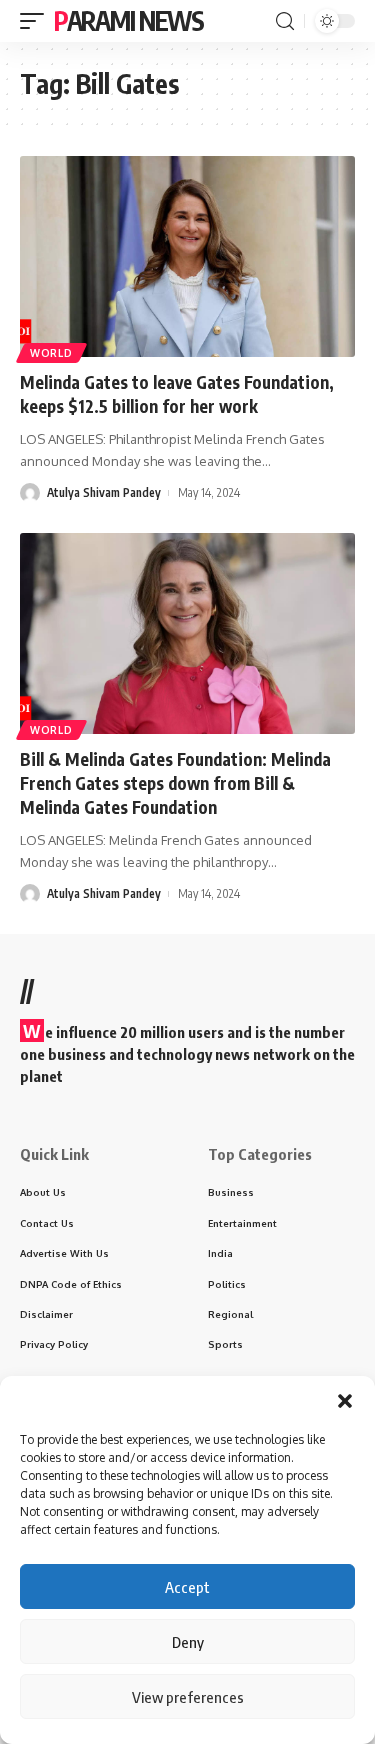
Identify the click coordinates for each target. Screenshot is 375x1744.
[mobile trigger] (37, 21)
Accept (187, 1587)
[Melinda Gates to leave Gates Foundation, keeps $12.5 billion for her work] (187, 256)
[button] (345, 1401)
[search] (285, 21)
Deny (188, 1642)
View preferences (188, 1697)
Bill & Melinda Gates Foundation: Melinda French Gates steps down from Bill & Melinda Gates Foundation (175, 783)
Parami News (129, 20)
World (51, 353)
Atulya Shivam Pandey (104, 492)
